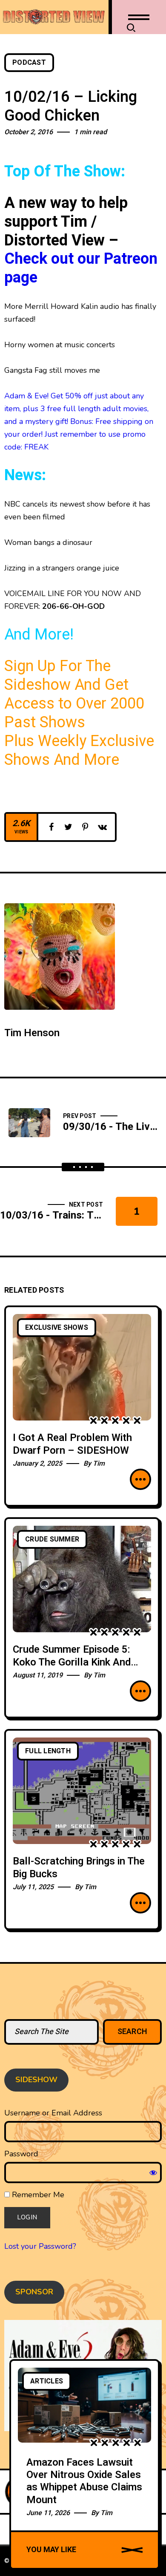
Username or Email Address (53, 2113)
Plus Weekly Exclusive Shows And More (79, 751)
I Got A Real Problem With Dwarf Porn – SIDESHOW (72, 1444)
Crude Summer (52, 1539)
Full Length (48, 1751)
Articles (47, 2381)
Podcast (29, 63)
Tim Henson (32, 1033)
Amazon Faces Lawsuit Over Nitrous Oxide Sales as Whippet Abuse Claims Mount (84, 2481)
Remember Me (37, 2195)
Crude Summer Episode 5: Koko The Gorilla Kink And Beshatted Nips (72, 1662)
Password (21, 2154)
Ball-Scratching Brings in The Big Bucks (79, 1868)
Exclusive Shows (57, 1328)
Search (133, 2032)
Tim (99, 1464)
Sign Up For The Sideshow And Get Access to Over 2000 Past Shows (74, 694)
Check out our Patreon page (81, 268)
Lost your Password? (40, 2246)
